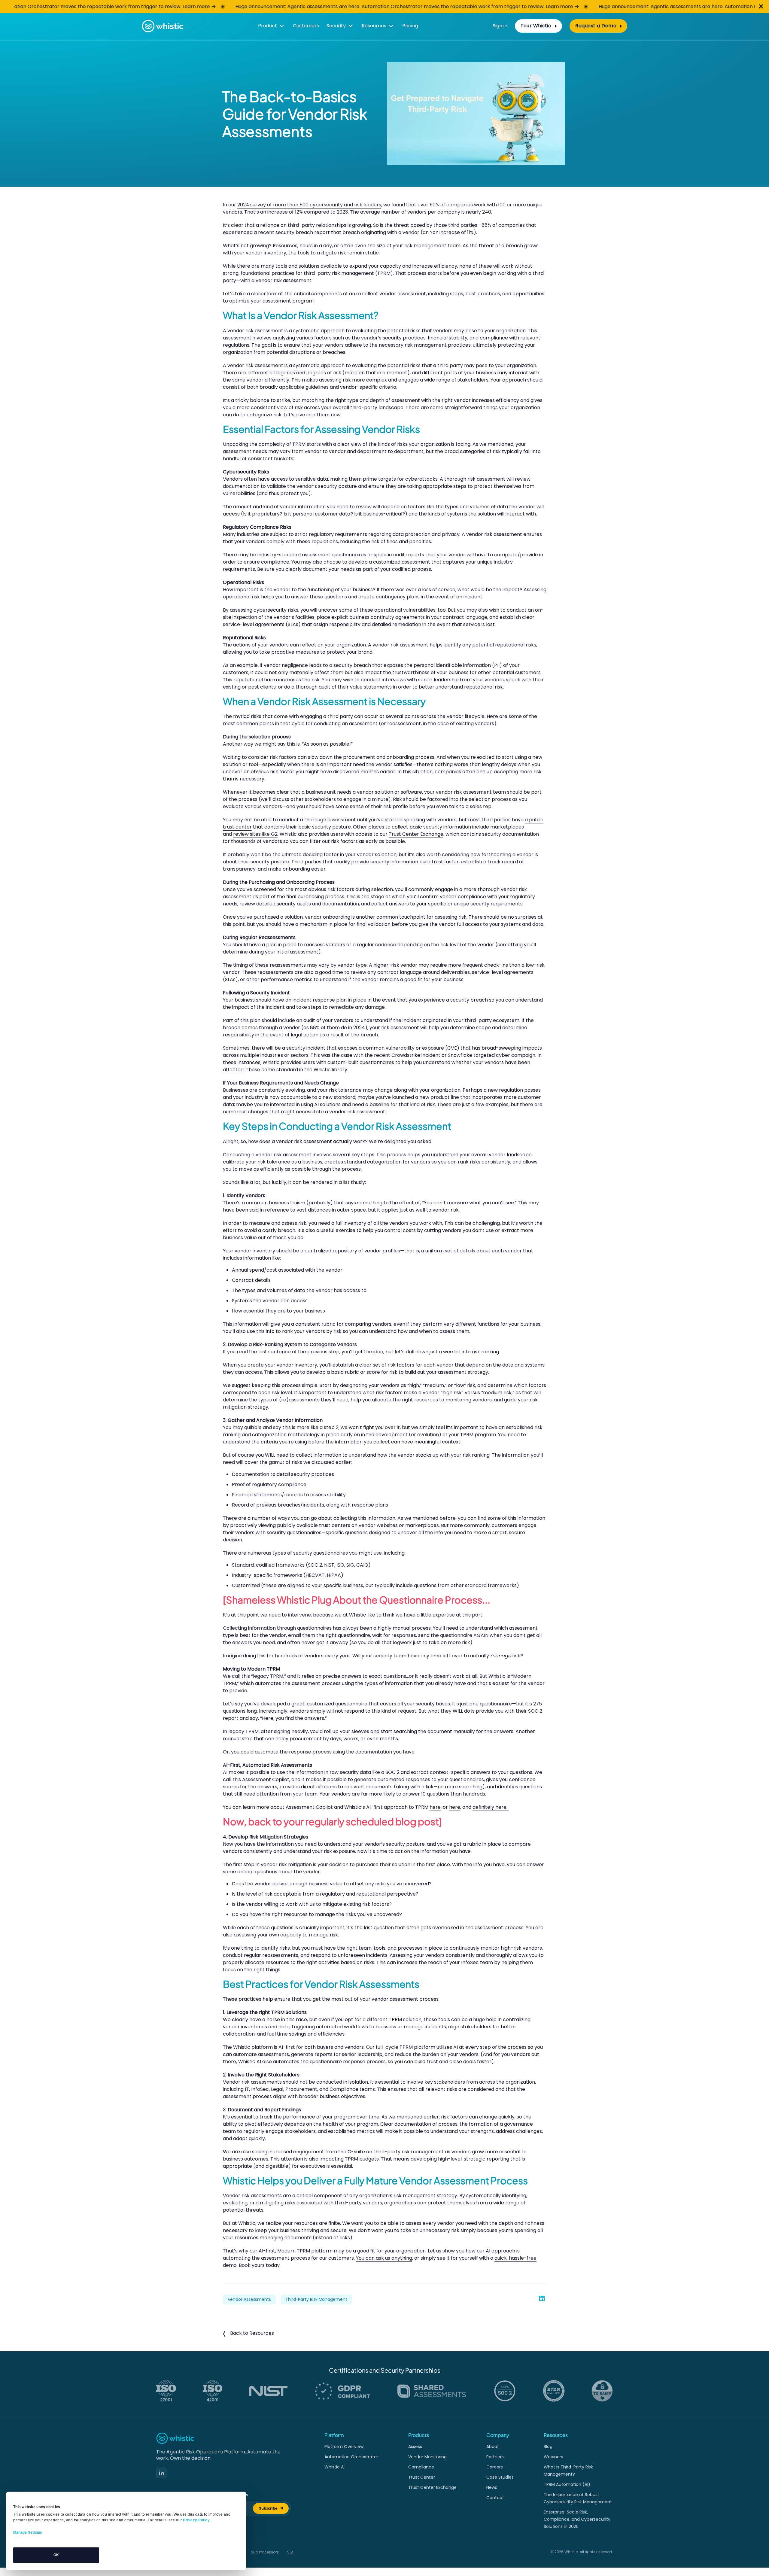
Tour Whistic (536, 26)
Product (267, 26)
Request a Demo (596, 26)
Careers (495, 2467)
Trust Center (422, 2477)
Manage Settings (28, 2532)
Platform (334, 2435)
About (493, 2447)
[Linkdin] (162, 2473)
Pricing (410, 26)
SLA (290, 2552)
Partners (495, 2457)
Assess (415, 2447)
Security (336, 26)
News (492, 2487)
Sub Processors (265, 2552)
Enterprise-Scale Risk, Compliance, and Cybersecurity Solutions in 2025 (577, 2519)
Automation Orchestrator (351, 2457)
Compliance (421, 2467)
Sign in (500, 26)
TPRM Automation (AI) (567, 2484)
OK (56, 2555)
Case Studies (500, 2477)
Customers (306, 26)
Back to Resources (252, 2333)
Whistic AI (334, 2467)
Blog (548, 2447)
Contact (495, 2498)
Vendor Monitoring (427, 2457)
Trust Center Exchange (432, 2487)
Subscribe (274, 2509)
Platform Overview (344, 2447)
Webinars (553, 2457)
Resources (374, 26)
